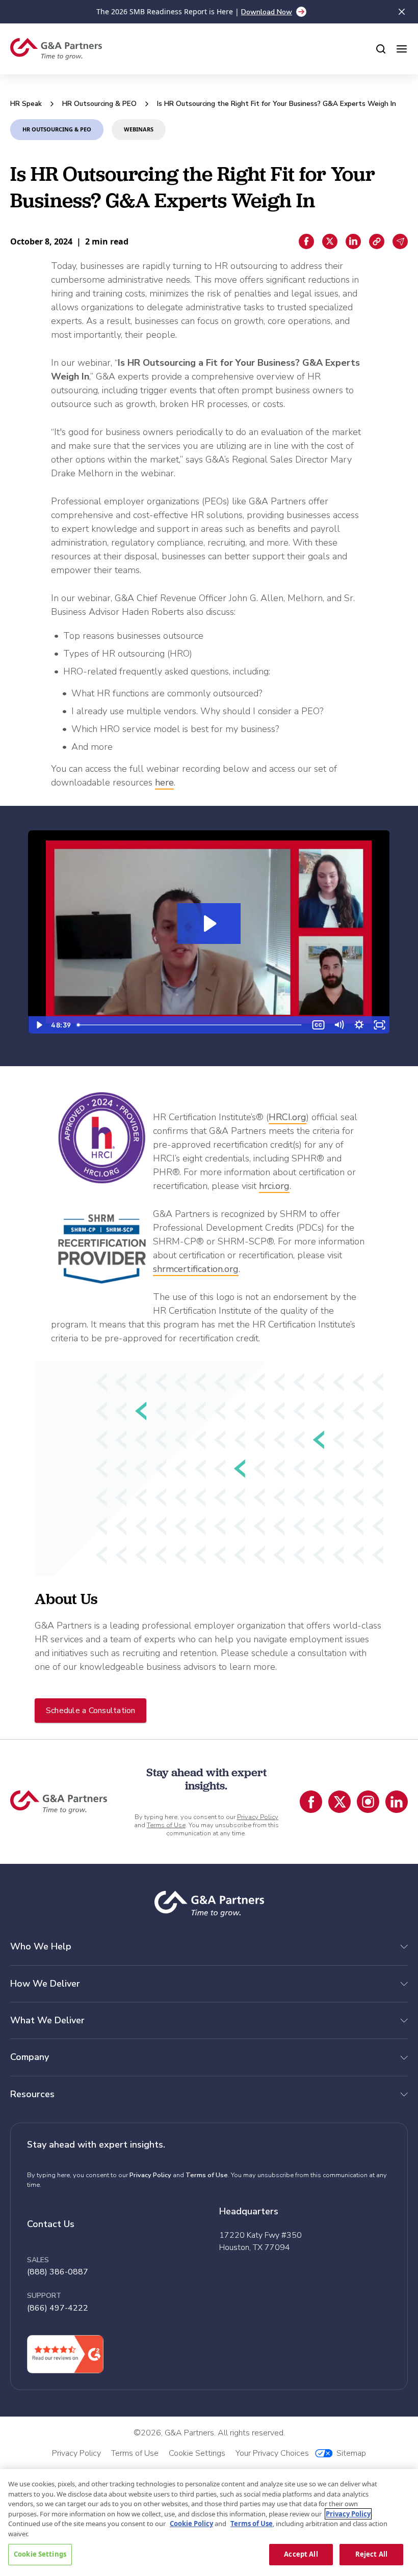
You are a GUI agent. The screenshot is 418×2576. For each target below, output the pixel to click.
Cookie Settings (40, 2554)
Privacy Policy (258, 1817)
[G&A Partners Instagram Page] (368, 1802)
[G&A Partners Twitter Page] (339, 1802)
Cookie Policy (191, 2524)
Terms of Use (166, 1825)
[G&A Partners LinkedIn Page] (397, 1802)
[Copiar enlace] (377, 241)
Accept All (301, 2554)
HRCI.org (288, 1117)
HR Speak (26, 104)
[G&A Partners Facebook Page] (311, 1802)
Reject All (371, 2554)
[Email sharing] (400, 241)
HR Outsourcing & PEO (99, 104)
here (164, 782)
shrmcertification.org (196, 1269)
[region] (209, 2523)
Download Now (267, 12)
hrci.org (274, 1186)
